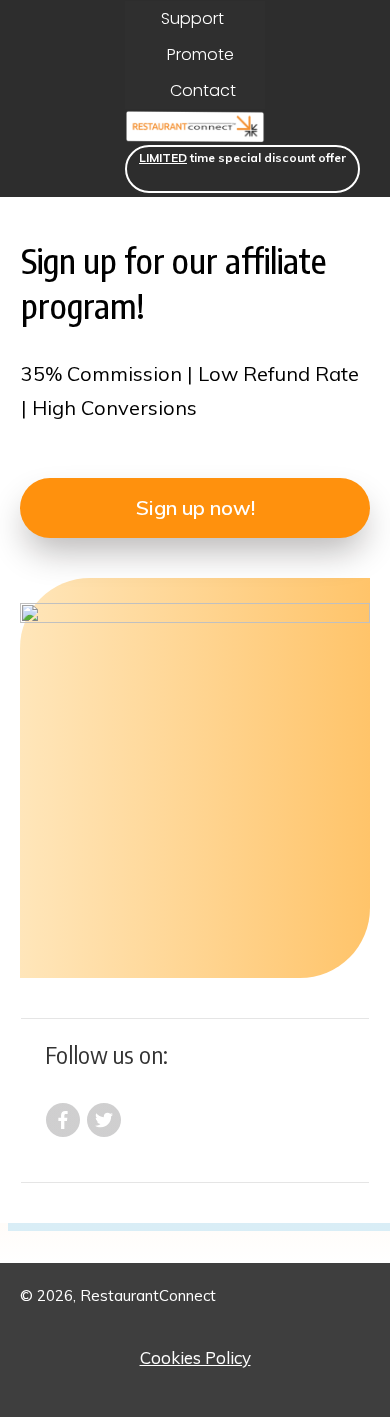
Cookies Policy (195, 1357)
